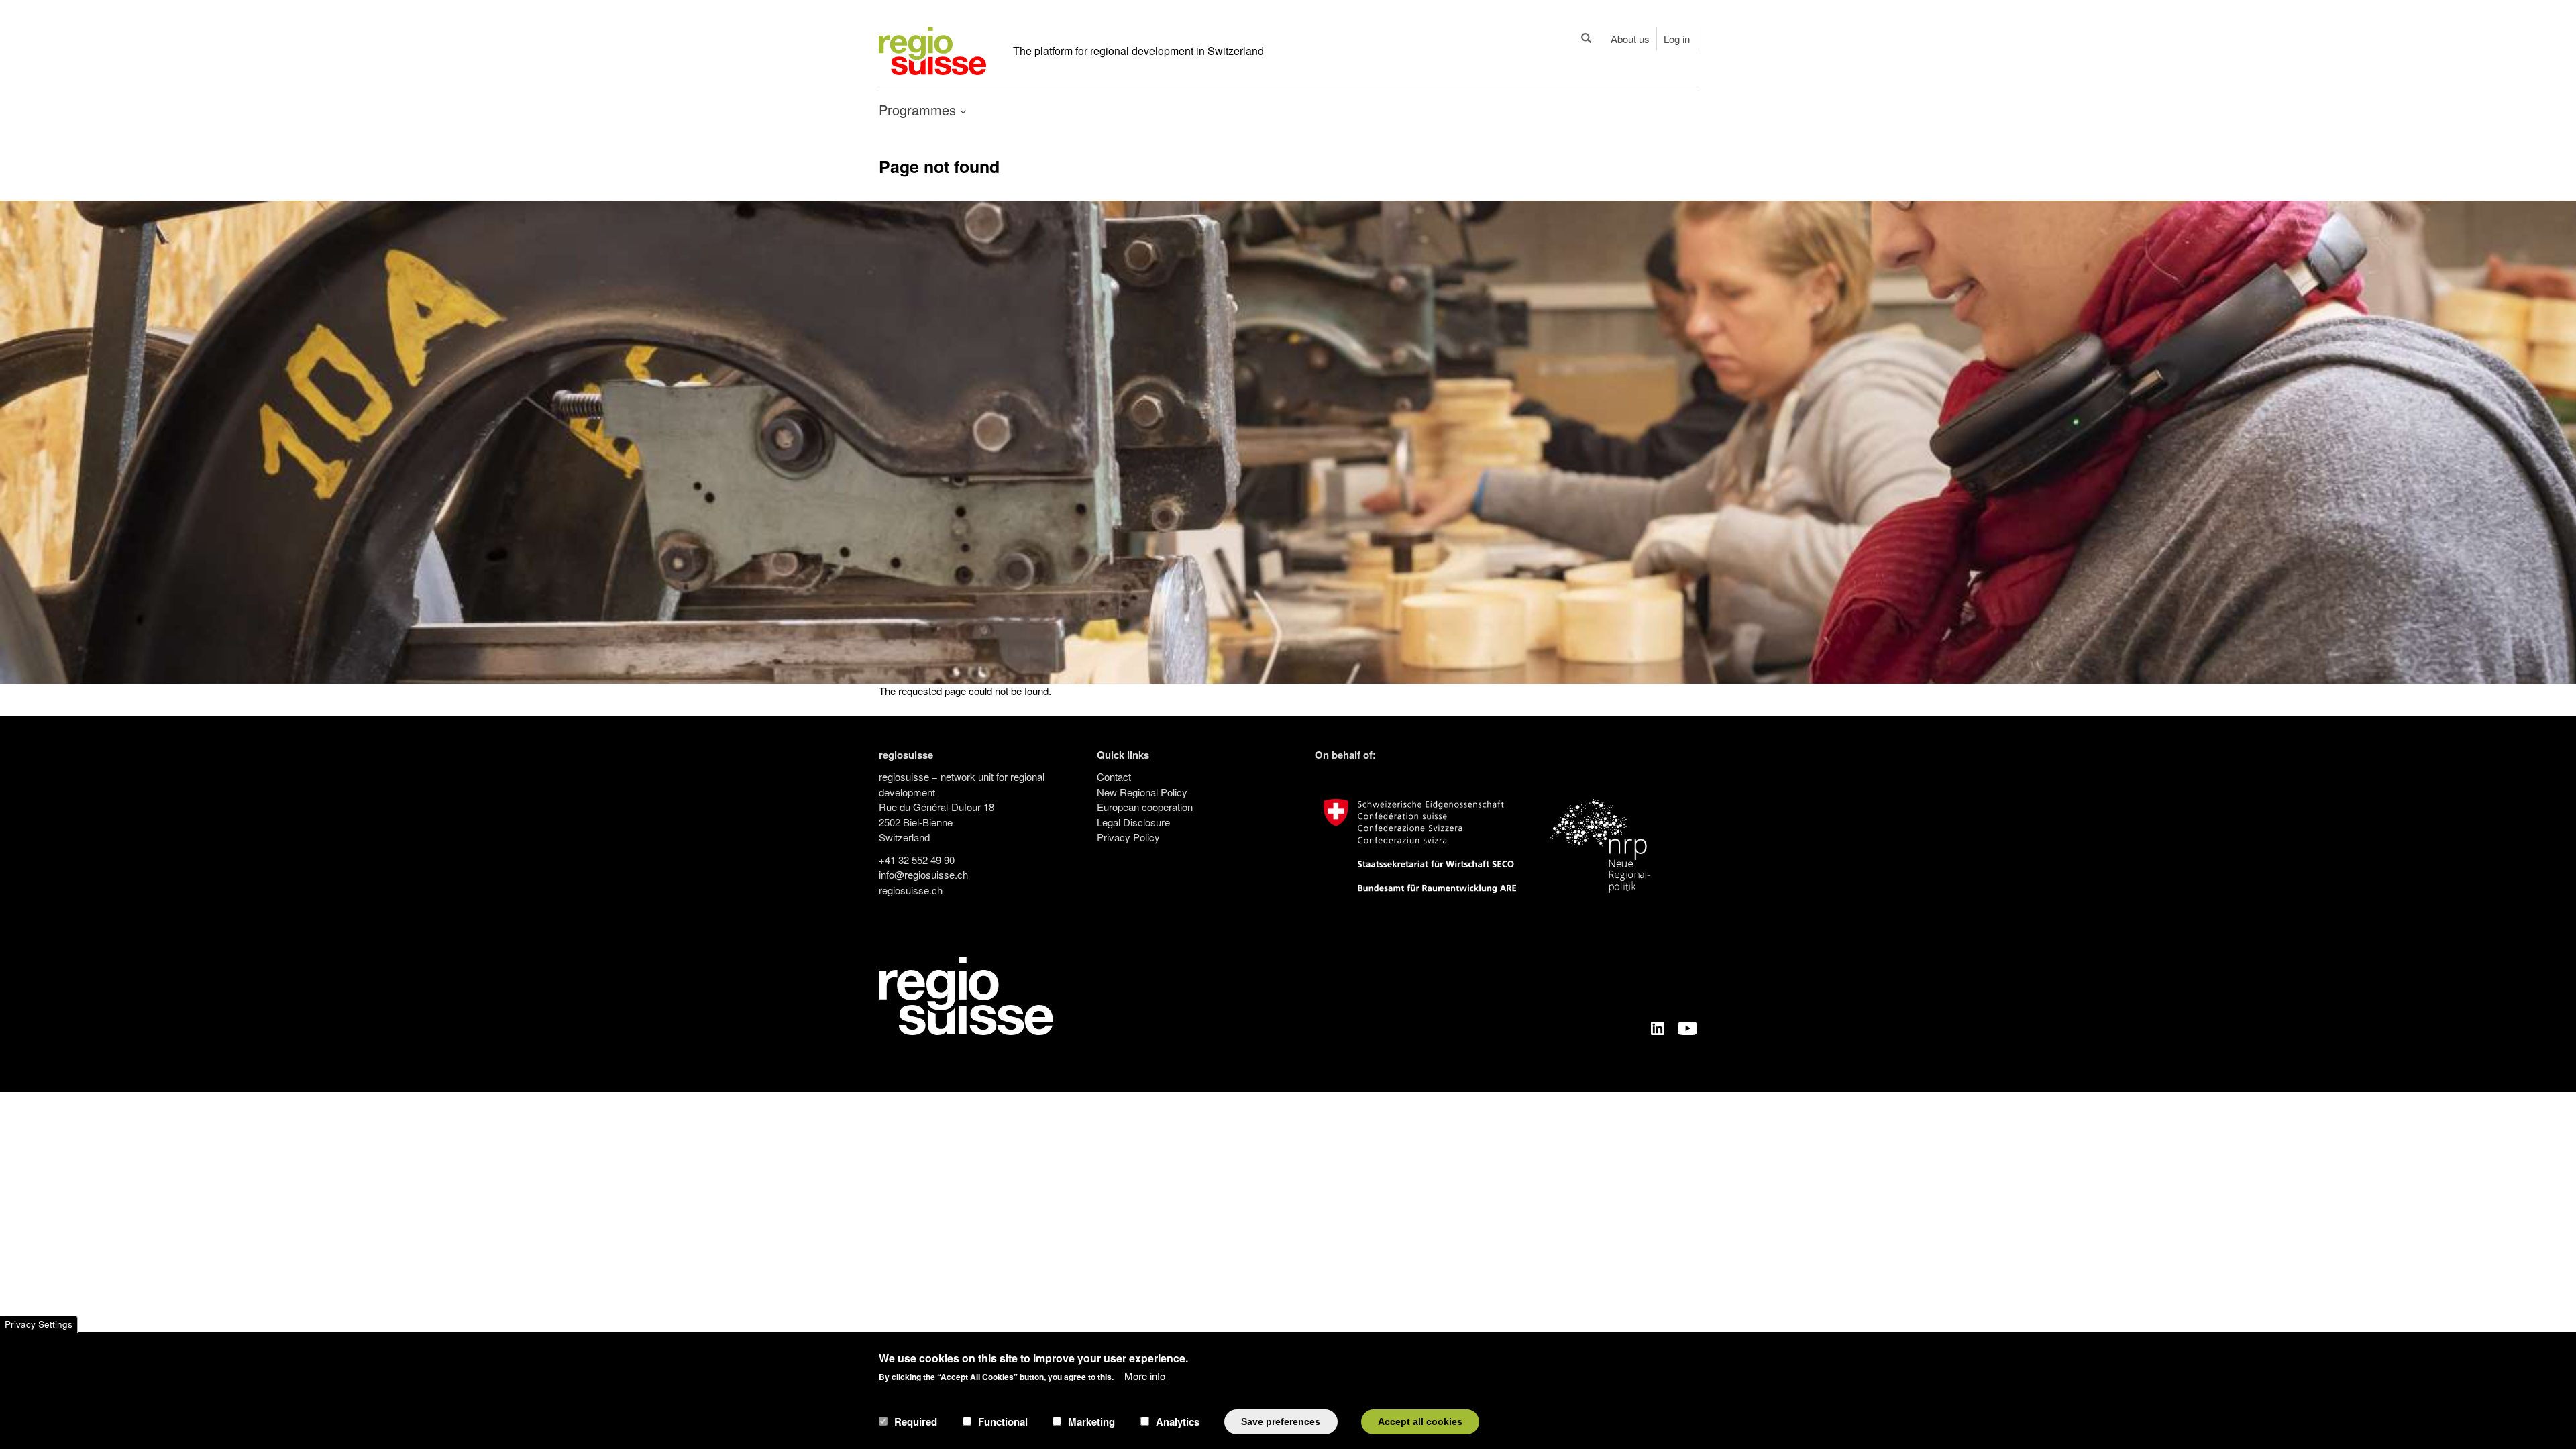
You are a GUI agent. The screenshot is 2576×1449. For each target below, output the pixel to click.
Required (916, 1421)
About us (1630, 39)
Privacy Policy (1128, 837)
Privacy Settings (39, 1324)
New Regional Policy (1142, 792)
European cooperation (1145, 807)
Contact (1114, 776)
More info (1145, 1376)
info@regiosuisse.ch (923, 874)
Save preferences (1281, 1421)
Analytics (1178, 1421)
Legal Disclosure (1133, 822)
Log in (1677, 39)
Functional (1003, 1421)
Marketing (1091, 1421)
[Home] (932, 49)
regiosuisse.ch (911, 890)
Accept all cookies (1420, 1421)
